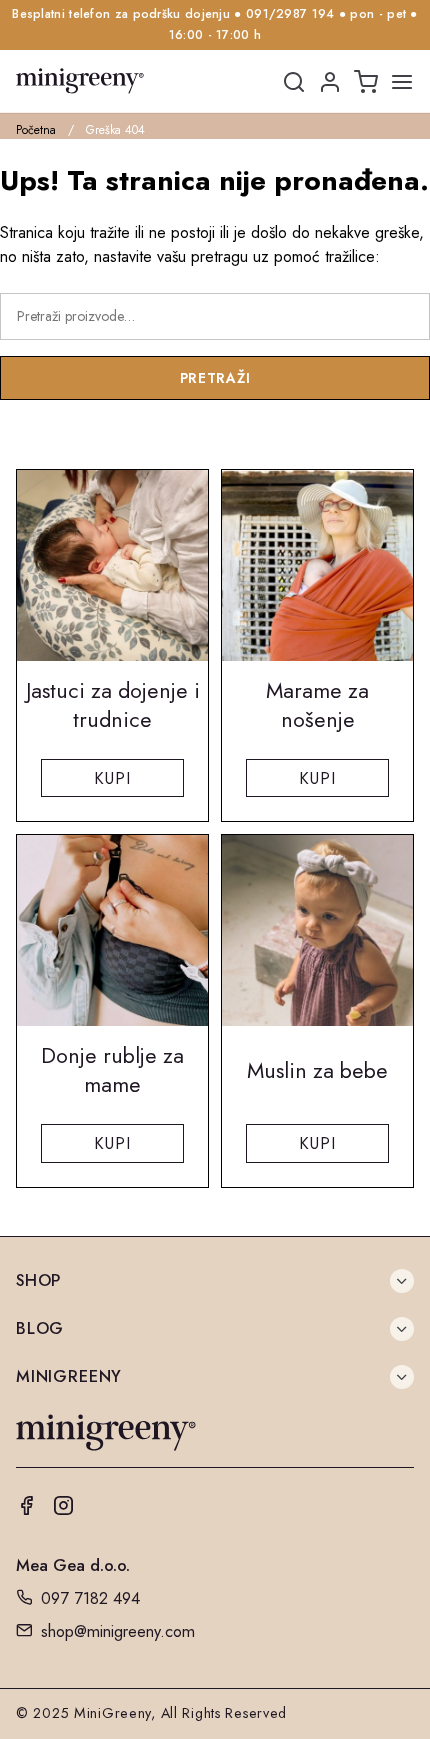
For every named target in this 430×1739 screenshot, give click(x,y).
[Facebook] (26, 1508)
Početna (36, 130)
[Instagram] (63, 1508)
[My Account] (330, 83)
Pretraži (215, 378)
